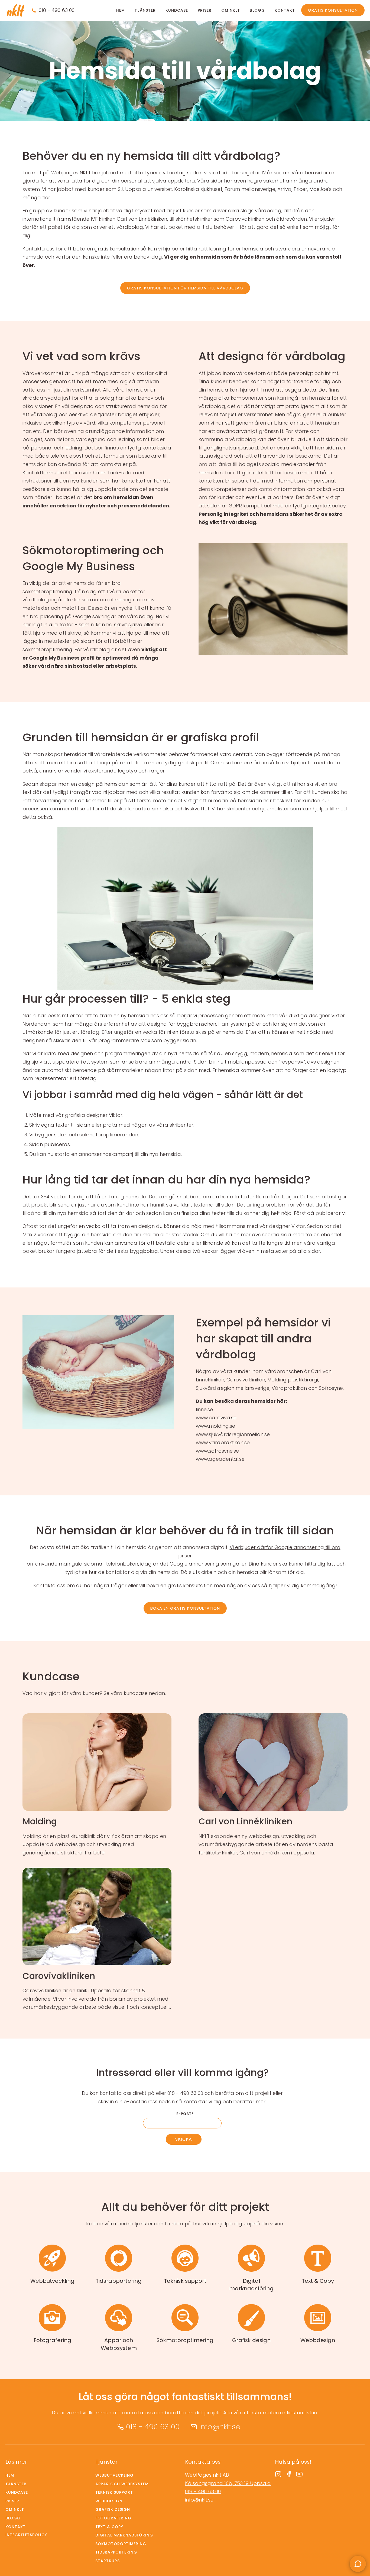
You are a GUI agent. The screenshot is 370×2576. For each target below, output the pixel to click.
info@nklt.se (220, 2427)
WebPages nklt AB (207, 2475)
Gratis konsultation (333, 10)
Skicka (184, 2139)
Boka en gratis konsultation (185, 1608)
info (97, 1785)
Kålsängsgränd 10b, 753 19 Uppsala (228, 2483)
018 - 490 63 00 (57, 10)
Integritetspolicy (26, 2535)
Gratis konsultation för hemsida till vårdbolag (185, 288)
